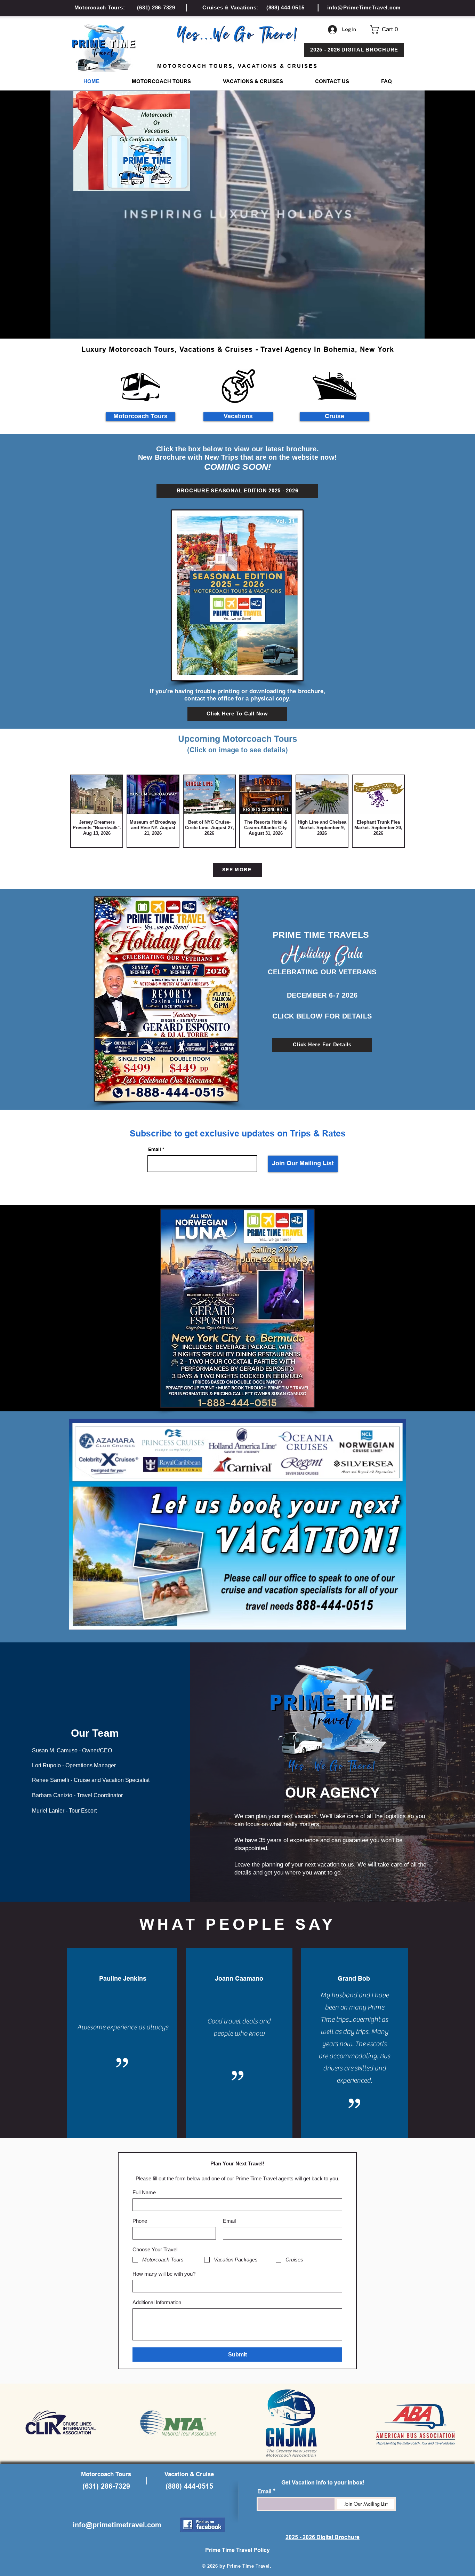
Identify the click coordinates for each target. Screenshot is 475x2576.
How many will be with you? (164, 2274)
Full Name (144, 2192)
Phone (140, 2221)
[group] (237, 811)
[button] (387, 29)
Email (155, 1150)
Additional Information (157, 2302)
